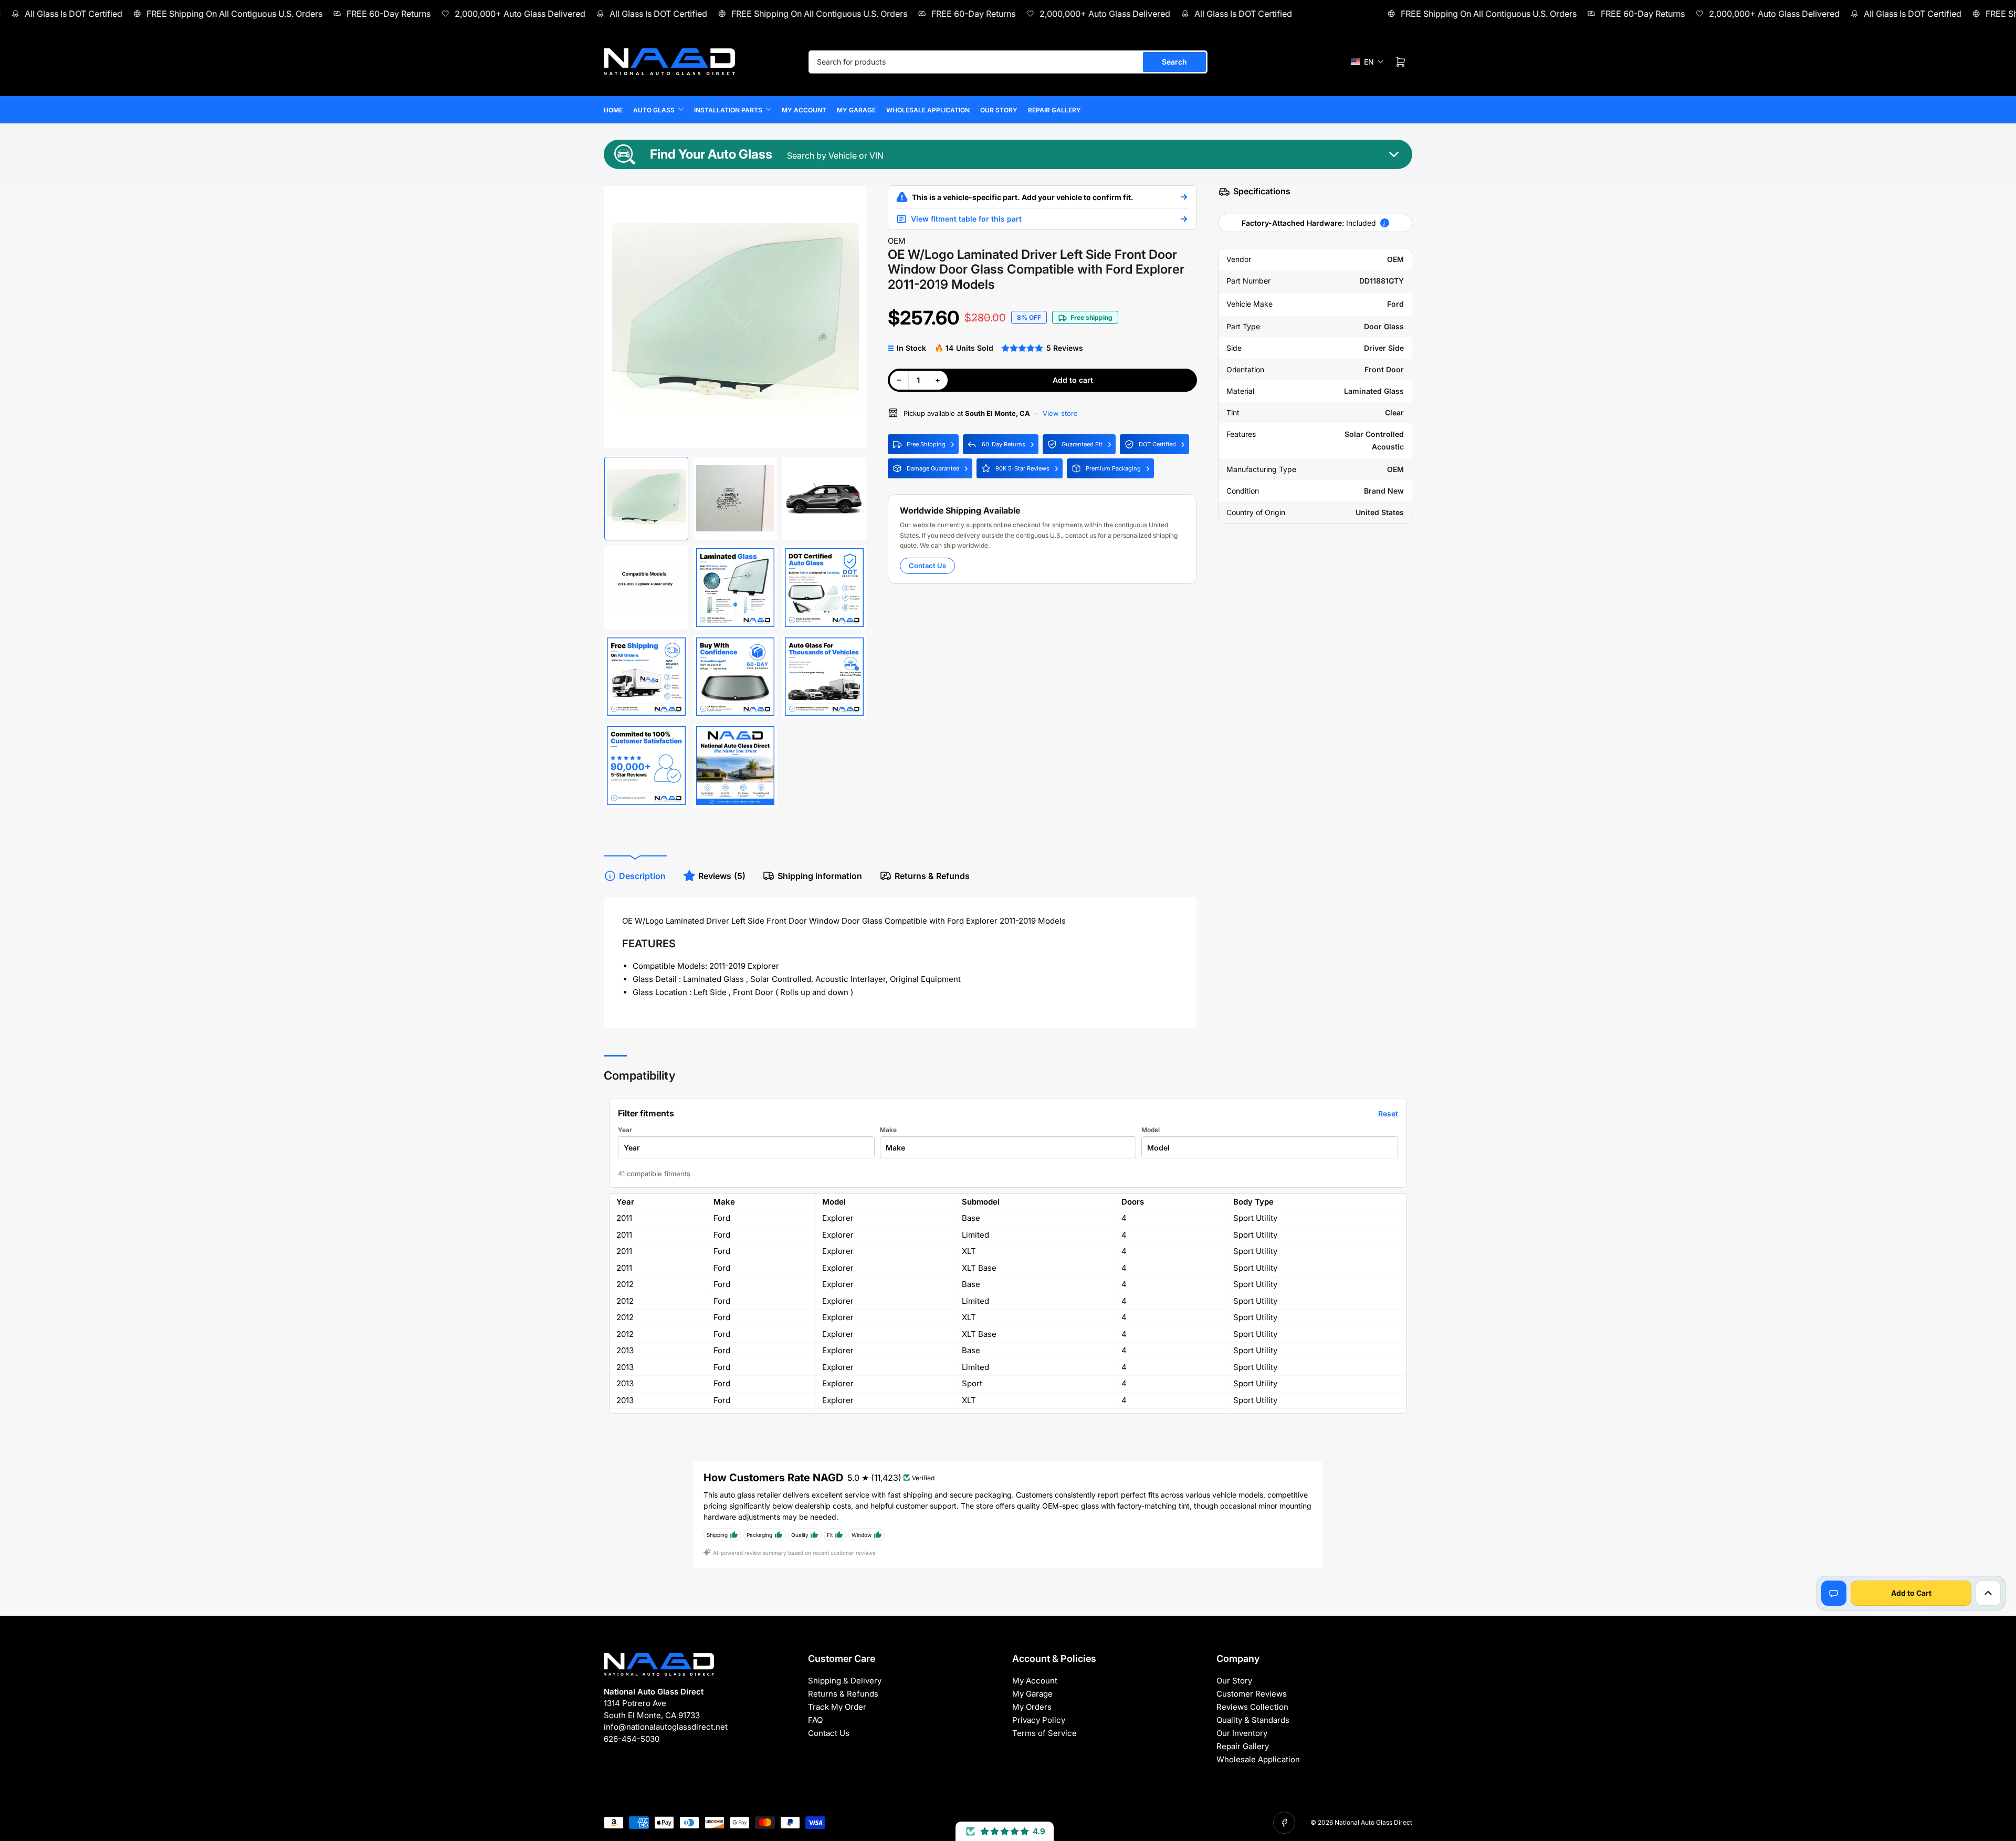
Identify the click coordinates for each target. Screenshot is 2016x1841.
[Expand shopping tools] (1988, 1593)
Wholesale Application (928, 110)
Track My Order (837, 1707)
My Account (804, 110)
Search (1174, 62)
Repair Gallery (1054, 110)
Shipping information (820, 876)
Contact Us (927, 566)
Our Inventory (1242, 1733)
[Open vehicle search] (1184, 197)
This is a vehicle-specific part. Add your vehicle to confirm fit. (1023, 197)
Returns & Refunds (932, 876)
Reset (1388, 1113)
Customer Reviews (1252, 1694)
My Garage (856, 110)
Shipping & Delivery (845, 1681)
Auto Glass (654, 110)
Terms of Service (1044, 1733)
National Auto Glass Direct (1373, 1822)
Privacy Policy (1039, 1720)
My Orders (1032, 1707)
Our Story (999, 110)
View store (1059, 413)
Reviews (722, 876)
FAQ (815, 1720)
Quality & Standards (1253, 1720)
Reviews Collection (1252, 1707)
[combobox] (1008, 62)
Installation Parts (728, 110)
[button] (1367, 62)
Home (613, 110)
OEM (897, 241)
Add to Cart (1911, 1593)
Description (642, 876)
